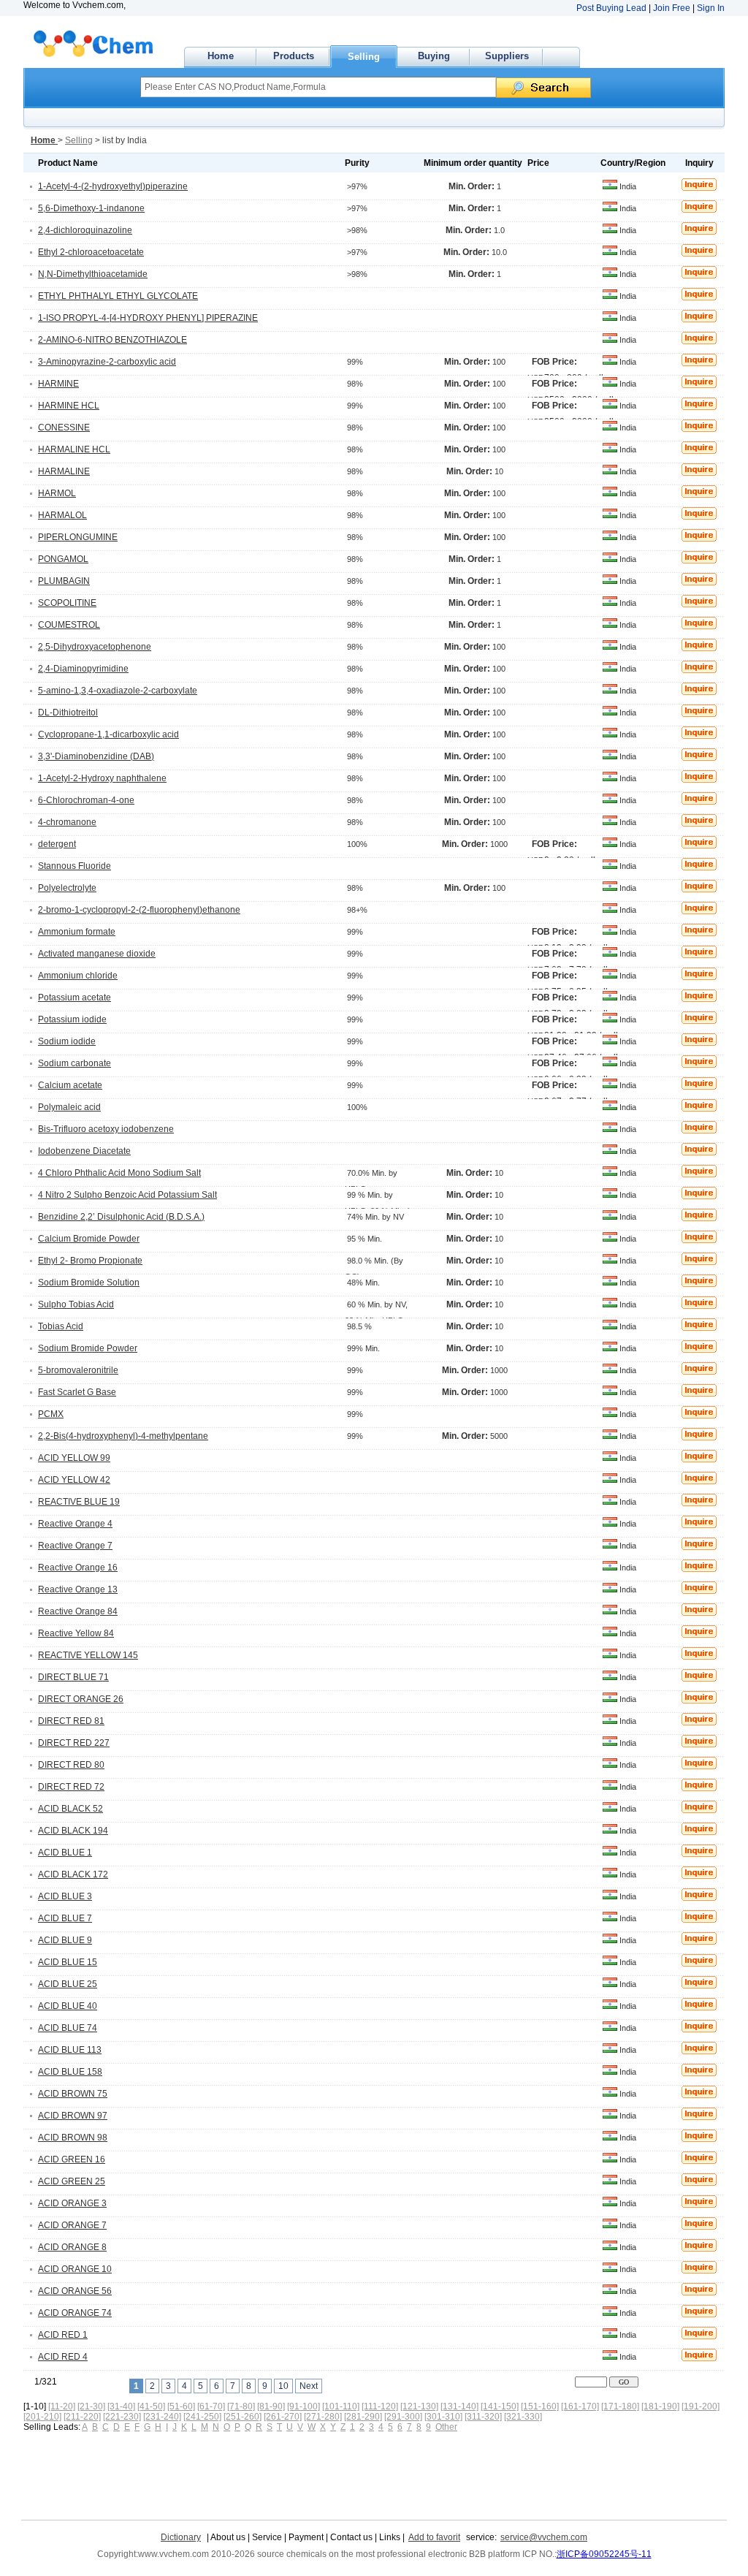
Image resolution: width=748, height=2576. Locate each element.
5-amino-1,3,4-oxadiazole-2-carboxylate (118, 691)
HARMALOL (62, 515)
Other (446, 2427)
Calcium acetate (70, 1085)
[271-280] (323, 2417)
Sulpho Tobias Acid (76, 1304)
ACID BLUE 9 (65, 1940)
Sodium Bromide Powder (88, 1348)
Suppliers (507, 56)
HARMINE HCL (69, 406)
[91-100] (304, 2406)
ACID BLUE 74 (68, 2028)
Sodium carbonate (75, 1063)
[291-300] (403, 2417)
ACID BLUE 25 (68, 1984)
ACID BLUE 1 (65, 1853)
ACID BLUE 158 (70, 2072)
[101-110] (341, 2406)
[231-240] (162, 2417)
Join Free (672, 8)
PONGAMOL (63, 559)
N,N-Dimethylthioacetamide (93, 274)
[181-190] (660, 2406)
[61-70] (211, 2406)
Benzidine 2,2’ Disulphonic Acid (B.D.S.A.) (121, 1217)
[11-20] (62, 2406)
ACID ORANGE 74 (75, 2313)
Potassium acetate (75, 998)
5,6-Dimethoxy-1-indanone (91, 208)
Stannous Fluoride (75, 866)
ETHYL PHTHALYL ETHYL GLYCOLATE (118, 296)
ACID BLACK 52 (70, 1809)
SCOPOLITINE (67, 603)
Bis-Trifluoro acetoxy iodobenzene (106, 1129)
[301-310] (443, 2417)
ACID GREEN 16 (72, 2159)
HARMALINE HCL (74, 449)
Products (294, 56)
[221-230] (122, 2417)
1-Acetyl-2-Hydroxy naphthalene (102, 778)
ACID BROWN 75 (73, 2094)
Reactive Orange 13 (78, 1589)
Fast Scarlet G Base (77, 1392)
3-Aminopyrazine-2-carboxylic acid (107, 362)
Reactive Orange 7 (75, 1546)
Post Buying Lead (611, 8)
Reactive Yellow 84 (76, 1633)
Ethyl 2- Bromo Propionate (90, 1261)
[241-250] (202, 2417)
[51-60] (181, 2406)
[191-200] (701, 2406)
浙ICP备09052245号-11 (604, 2554)
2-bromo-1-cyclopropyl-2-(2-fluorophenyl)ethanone (139, 910)
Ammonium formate (77, 932)
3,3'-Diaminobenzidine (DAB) (96, 756)
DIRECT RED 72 (71, 1787)
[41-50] (151, 2406)
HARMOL (57, 493)
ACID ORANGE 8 (72, 2247)
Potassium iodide (72, 1019)
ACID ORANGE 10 (75, 2269)
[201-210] (42, 2417)
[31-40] (121, 2406)
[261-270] (283, 2417)
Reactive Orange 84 (78, 1611)
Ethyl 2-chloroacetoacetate (91, 252)
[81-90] (271, 2406)
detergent (57, 844)
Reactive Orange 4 (75, 1524)
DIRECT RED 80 (71, 1765)
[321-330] (523, 2417)
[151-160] (540, 2406)
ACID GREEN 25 (72, 2181)
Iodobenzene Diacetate (84, 1151)
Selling (364, 57)
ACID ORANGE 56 (75, 2291)
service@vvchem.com (544, 2537)
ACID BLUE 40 (68, 2006)
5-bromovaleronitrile (78, 1370)
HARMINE (58, 384)
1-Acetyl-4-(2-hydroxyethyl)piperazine (113, 186)
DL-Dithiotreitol (68, 713)
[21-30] (91, 2406)
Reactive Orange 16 (78, 1568)
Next (309, 2386)
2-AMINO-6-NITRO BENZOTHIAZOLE (112, 340)
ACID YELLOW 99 (74, 1458)
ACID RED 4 (63, 2357)
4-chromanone (67, 822)
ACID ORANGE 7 (72, 2225)
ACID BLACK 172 (73, 1874)
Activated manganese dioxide (97, 954)
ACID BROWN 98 (73, 2138)
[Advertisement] (287, 2472)
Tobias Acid (61, 1326)
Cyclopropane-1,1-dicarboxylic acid (108, 734)
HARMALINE (64, 471)
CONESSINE (64, 428)
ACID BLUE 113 (70, 2050)
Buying (434, 56)
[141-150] (500, 2406)
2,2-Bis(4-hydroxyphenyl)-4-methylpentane (123, 1436)
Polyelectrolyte (67, 888)
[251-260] (243, 2417)
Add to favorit (434, 2537)
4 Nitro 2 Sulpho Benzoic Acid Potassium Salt (127, 1195)
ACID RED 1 (63, 2335)
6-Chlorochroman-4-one (86, 800)
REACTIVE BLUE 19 (79, 1502)
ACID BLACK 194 (73, 1831)
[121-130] (419, 2406)
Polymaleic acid (69, 1107)
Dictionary (181, 2537)
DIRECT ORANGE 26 (81, 1699)
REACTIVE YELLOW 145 (88, 1655)
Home (221, 56)
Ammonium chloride (78, 976)
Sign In (711, 8)
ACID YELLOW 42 (74, 1480)
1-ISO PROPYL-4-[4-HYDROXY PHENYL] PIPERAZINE (148, 318)
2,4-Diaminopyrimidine (83, 669)
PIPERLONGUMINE (78, 537)
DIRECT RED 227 (74, 1743)
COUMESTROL (69, 625)
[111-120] (380, 2406)
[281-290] (363, 2417)
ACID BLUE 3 (65, 1896)
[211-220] (82, 2417)
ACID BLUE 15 (68, 1962)
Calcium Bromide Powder (89, 1239)
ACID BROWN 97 (73, 2116)
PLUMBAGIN (64, 581)
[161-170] (580, 2406)
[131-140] (459, 2406)
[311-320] (483, 2417)
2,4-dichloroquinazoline (85, 230)
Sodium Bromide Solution (89, 1283)
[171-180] (620, 2406)
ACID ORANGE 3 (72, 2203)
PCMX (51, 1414)
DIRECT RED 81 (71, 1721)
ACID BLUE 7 (65, 1918)
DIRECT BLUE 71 (73, 1677)
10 (283, 2386)
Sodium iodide (67, 1041)
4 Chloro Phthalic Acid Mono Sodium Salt (119, 1173)
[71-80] (241, 2406)
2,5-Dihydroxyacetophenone (95, 647)
